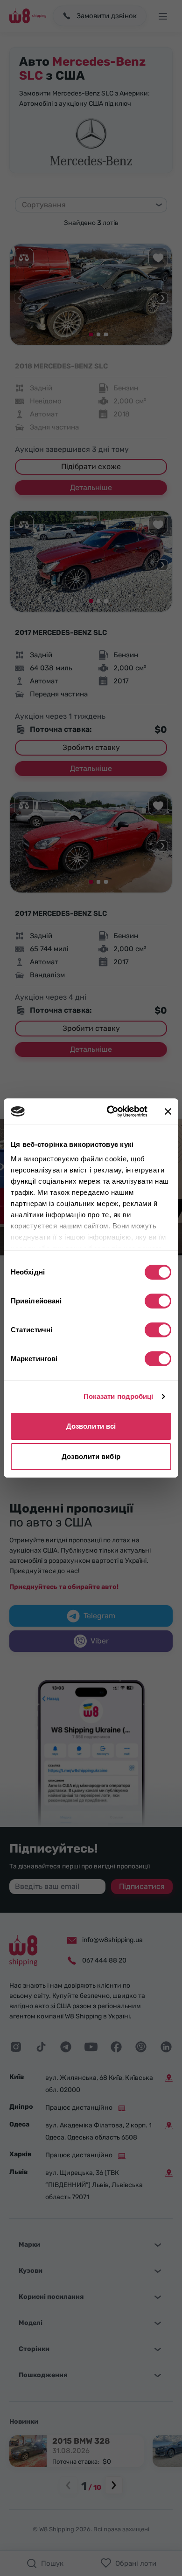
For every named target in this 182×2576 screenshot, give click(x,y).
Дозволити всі (91, 1426)
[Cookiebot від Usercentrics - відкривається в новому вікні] (110, 1111)
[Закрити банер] (168, 1111)
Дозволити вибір (91, 1456)
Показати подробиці (119, 1396)
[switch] (158, 1301)
